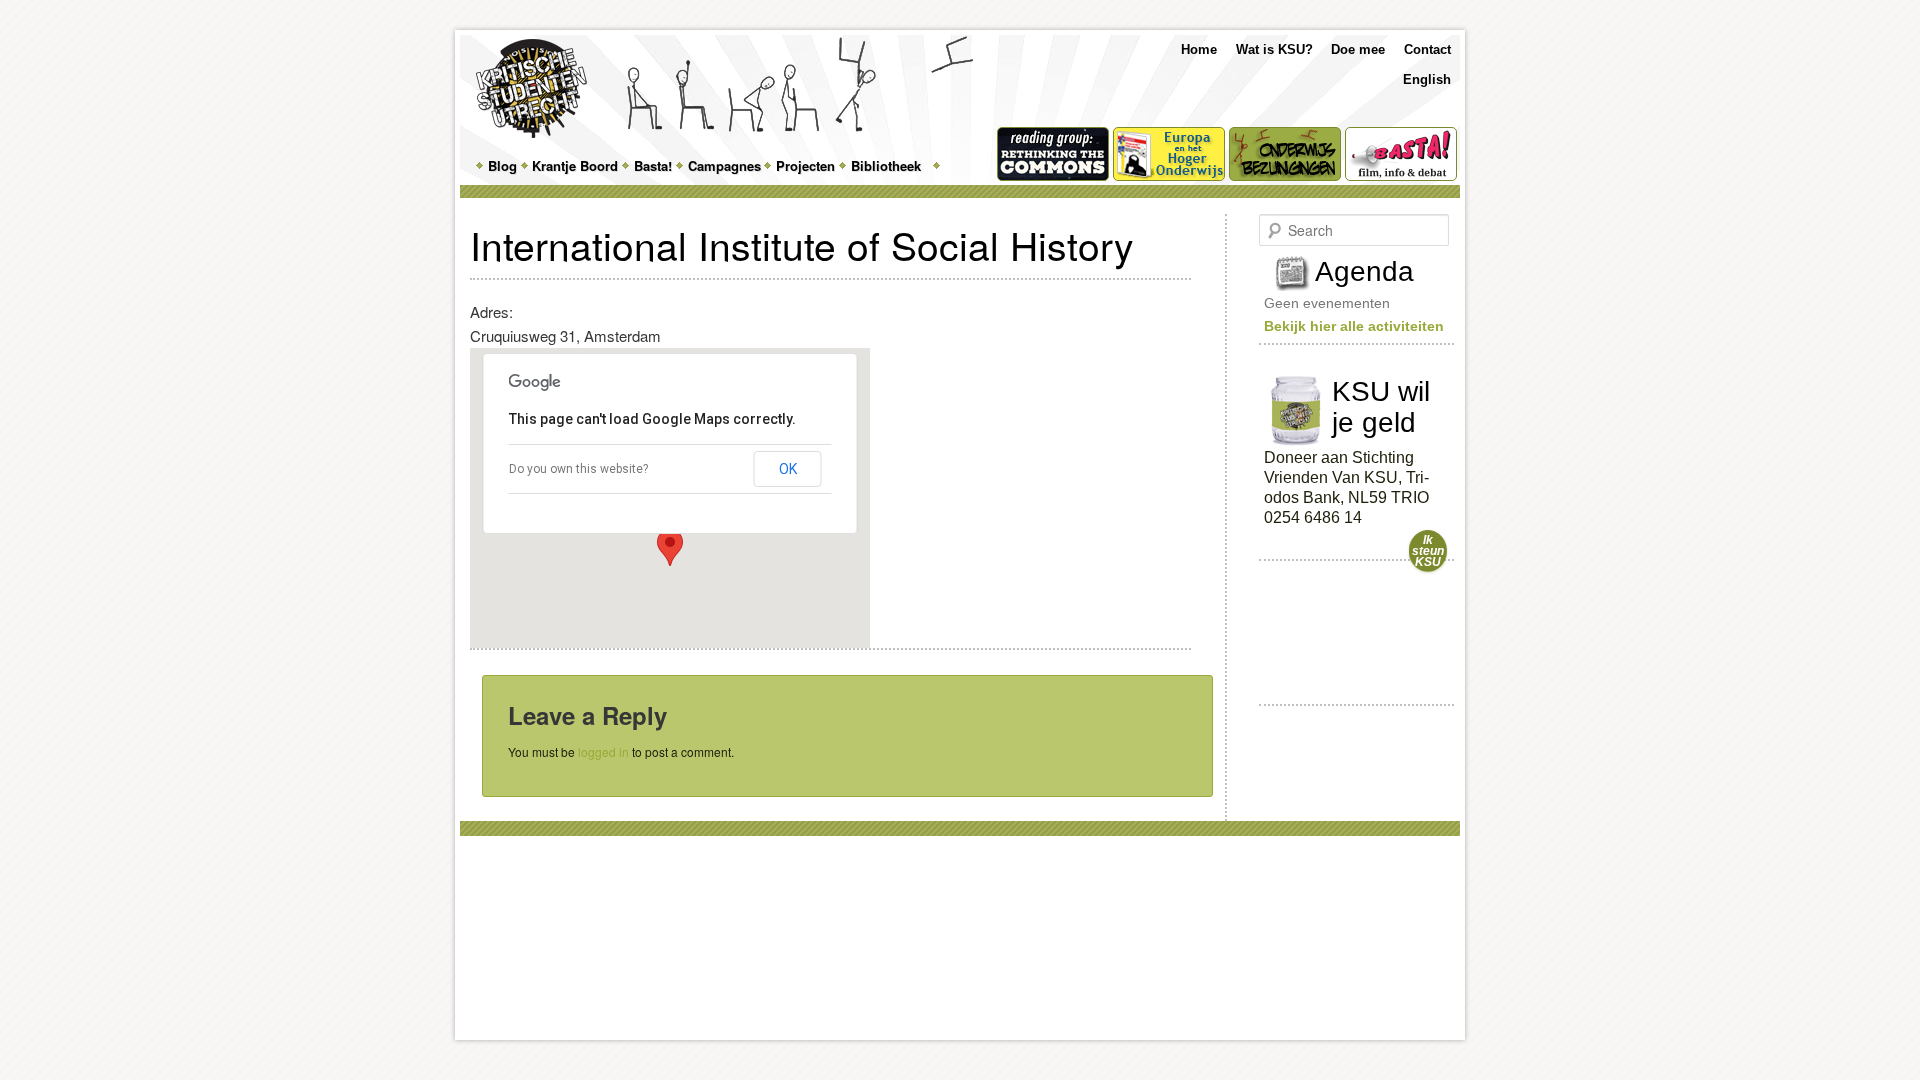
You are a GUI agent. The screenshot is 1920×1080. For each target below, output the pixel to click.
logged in (603, 751)
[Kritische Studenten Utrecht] (531, 88)
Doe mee (1358, 49)
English (1427, 79)
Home (1199, 49)
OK (788, 469)
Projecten (805, 165)
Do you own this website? (578, 469)
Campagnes (724, 165)
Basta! (653, 165)
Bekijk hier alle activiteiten (1354, 326)
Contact (1427, 49)
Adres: (491, 311)
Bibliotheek (886, 165)
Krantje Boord (575, 165)
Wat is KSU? (1274, 49)
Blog (502, 165)
